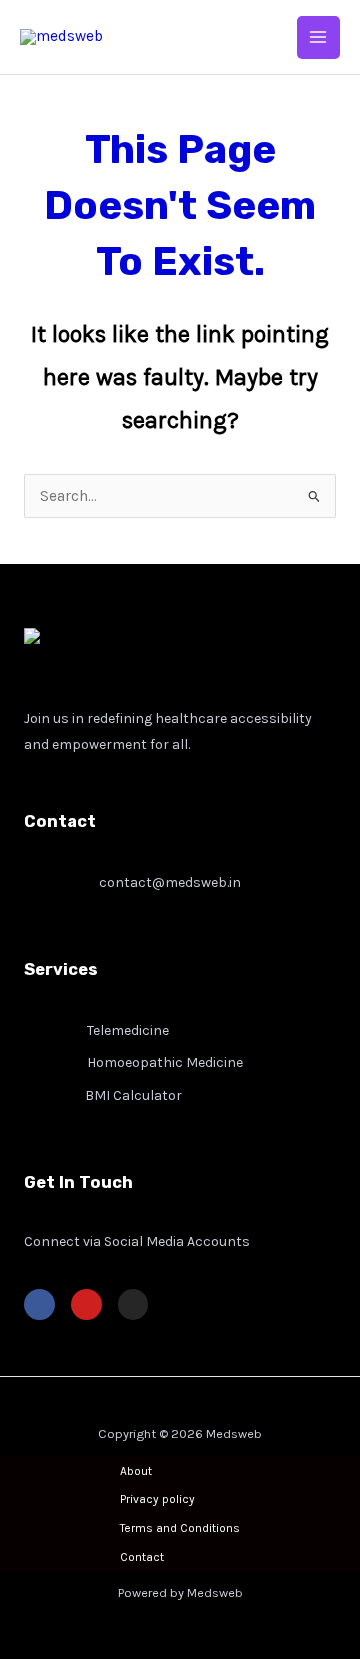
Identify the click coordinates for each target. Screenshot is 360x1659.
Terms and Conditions (180, 1528)
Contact (142, 1557)
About (136, 1471)
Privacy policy (157, 1499)
